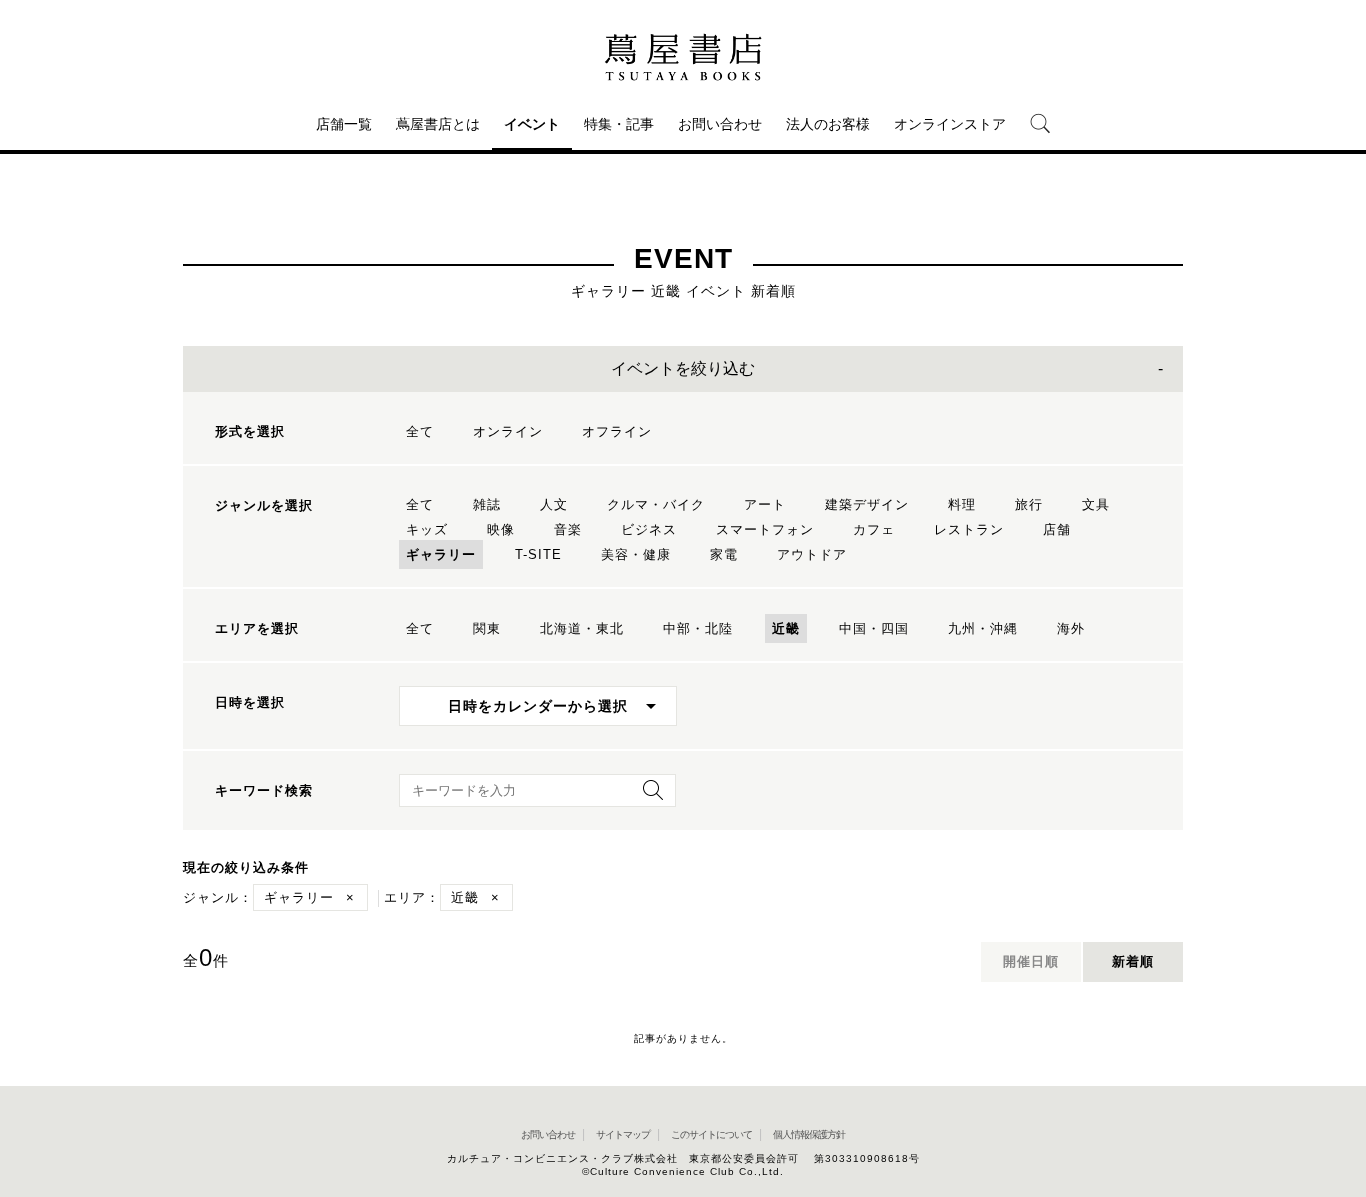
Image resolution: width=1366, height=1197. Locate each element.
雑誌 (487, 504)
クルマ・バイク (656, 504)
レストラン (969, 529)
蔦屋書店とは (438, 124)
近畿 (786, 628)
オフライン (617, 431)
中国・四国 (874, 628)
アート (765, 504)
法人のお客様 (828, 124)
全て (420, 431)
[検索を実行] (648, 796)
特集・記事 (619, 124)
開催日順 (1031, 961)
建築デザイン (867, 504)
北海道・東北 (582, 628)
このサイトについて (711, 1134)
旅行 (1029, 504)
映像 (501, 529)
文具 (1096, 504)
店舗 (1057, 529)
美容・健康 (636, 554)
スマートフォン (765, 529)
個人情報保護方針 (809, 1134)
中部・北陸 (698, 628)
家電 (724, 554)
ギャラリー (441, 554)
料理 (962, 504)
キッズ (427, 529)
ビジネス (649, 529)
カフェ (874, 529)
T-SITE (538, 554)
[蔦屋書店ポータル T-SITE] (683, 57)
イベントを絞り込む (683, 368)
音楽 (568, 529)
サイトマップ (623, 1134)
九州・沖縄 (983, 628)
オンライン (508, 431)
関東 (487, 628)
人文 (554, 504)
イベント (532, 124)
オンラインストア (950, 124)
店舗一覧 (344, 124)
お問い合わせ (720, 124)
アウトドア (812, 554)
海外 (1071, 628)
